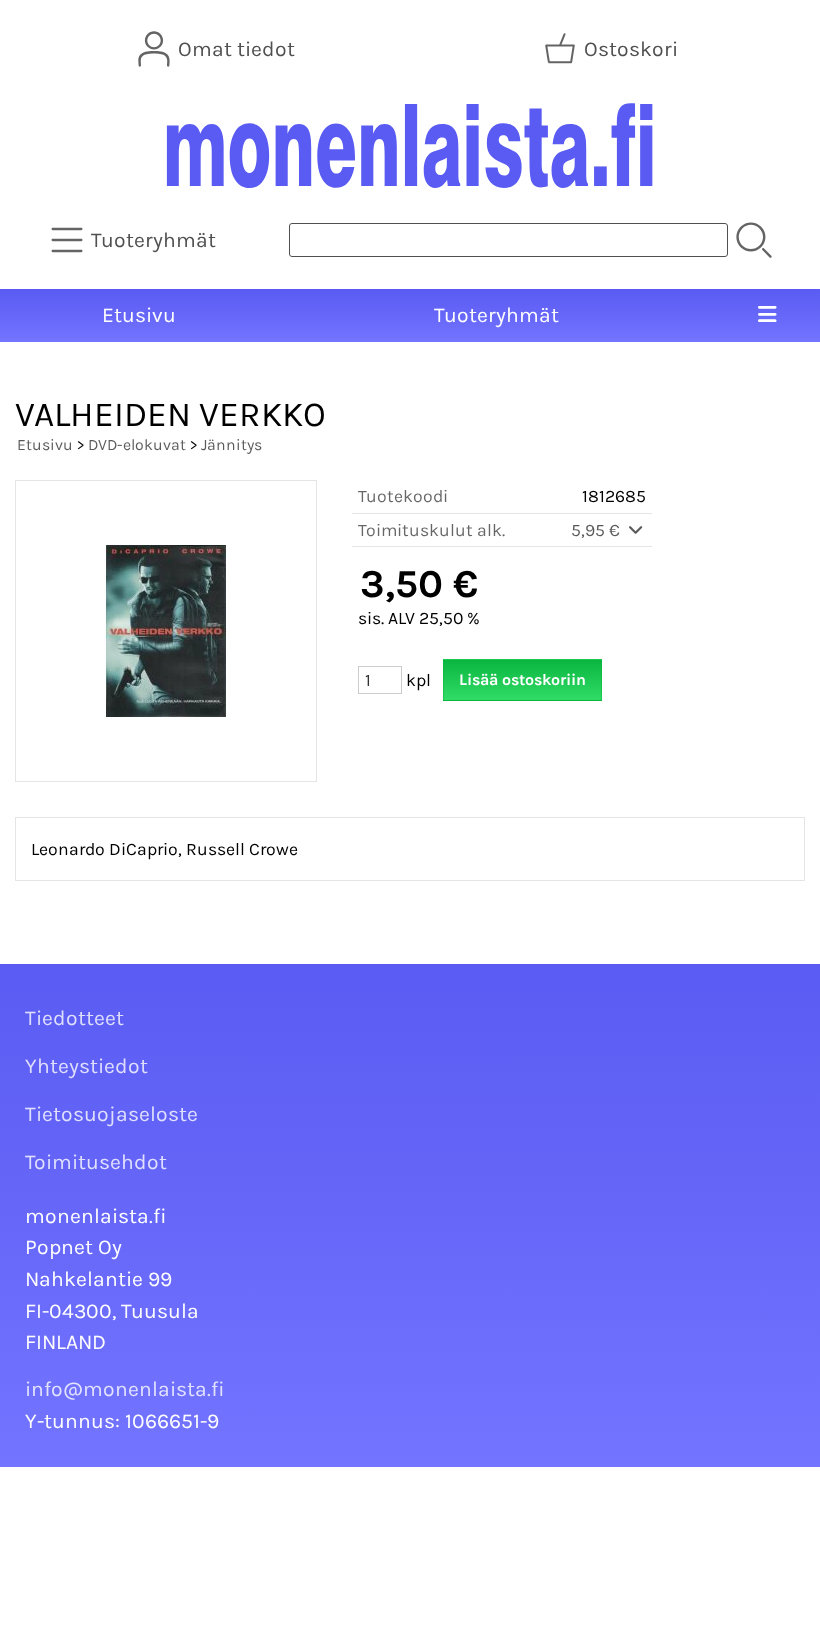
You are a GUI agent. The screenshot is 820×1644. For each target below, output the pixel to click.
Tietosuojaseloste (111, 1114)
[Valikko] (767, 316)
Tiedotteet (74, 1018)
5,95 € (597, 530)
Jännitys (231, 444)
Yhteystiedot (86, 1066)
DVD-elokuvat (137, 444)
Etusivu (139, 315)
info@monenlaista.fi (125, 1389)
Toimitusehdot (96, 1162)
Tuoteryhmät (496, 315)
